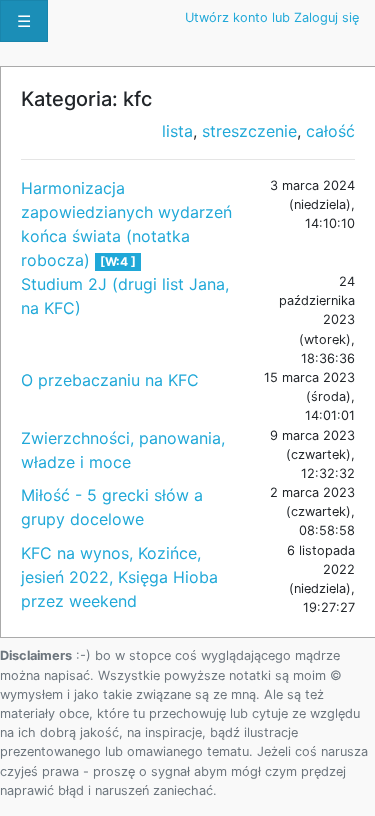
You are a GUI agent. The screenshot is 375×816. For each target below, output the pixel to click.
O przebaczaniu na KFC (110, 380)
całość (330, 131)
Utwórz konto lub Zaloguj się (272, 17)
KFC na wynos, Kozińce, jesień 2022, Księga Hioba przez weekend (119, 577)
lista (177, 131)
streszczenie (249, 131)
